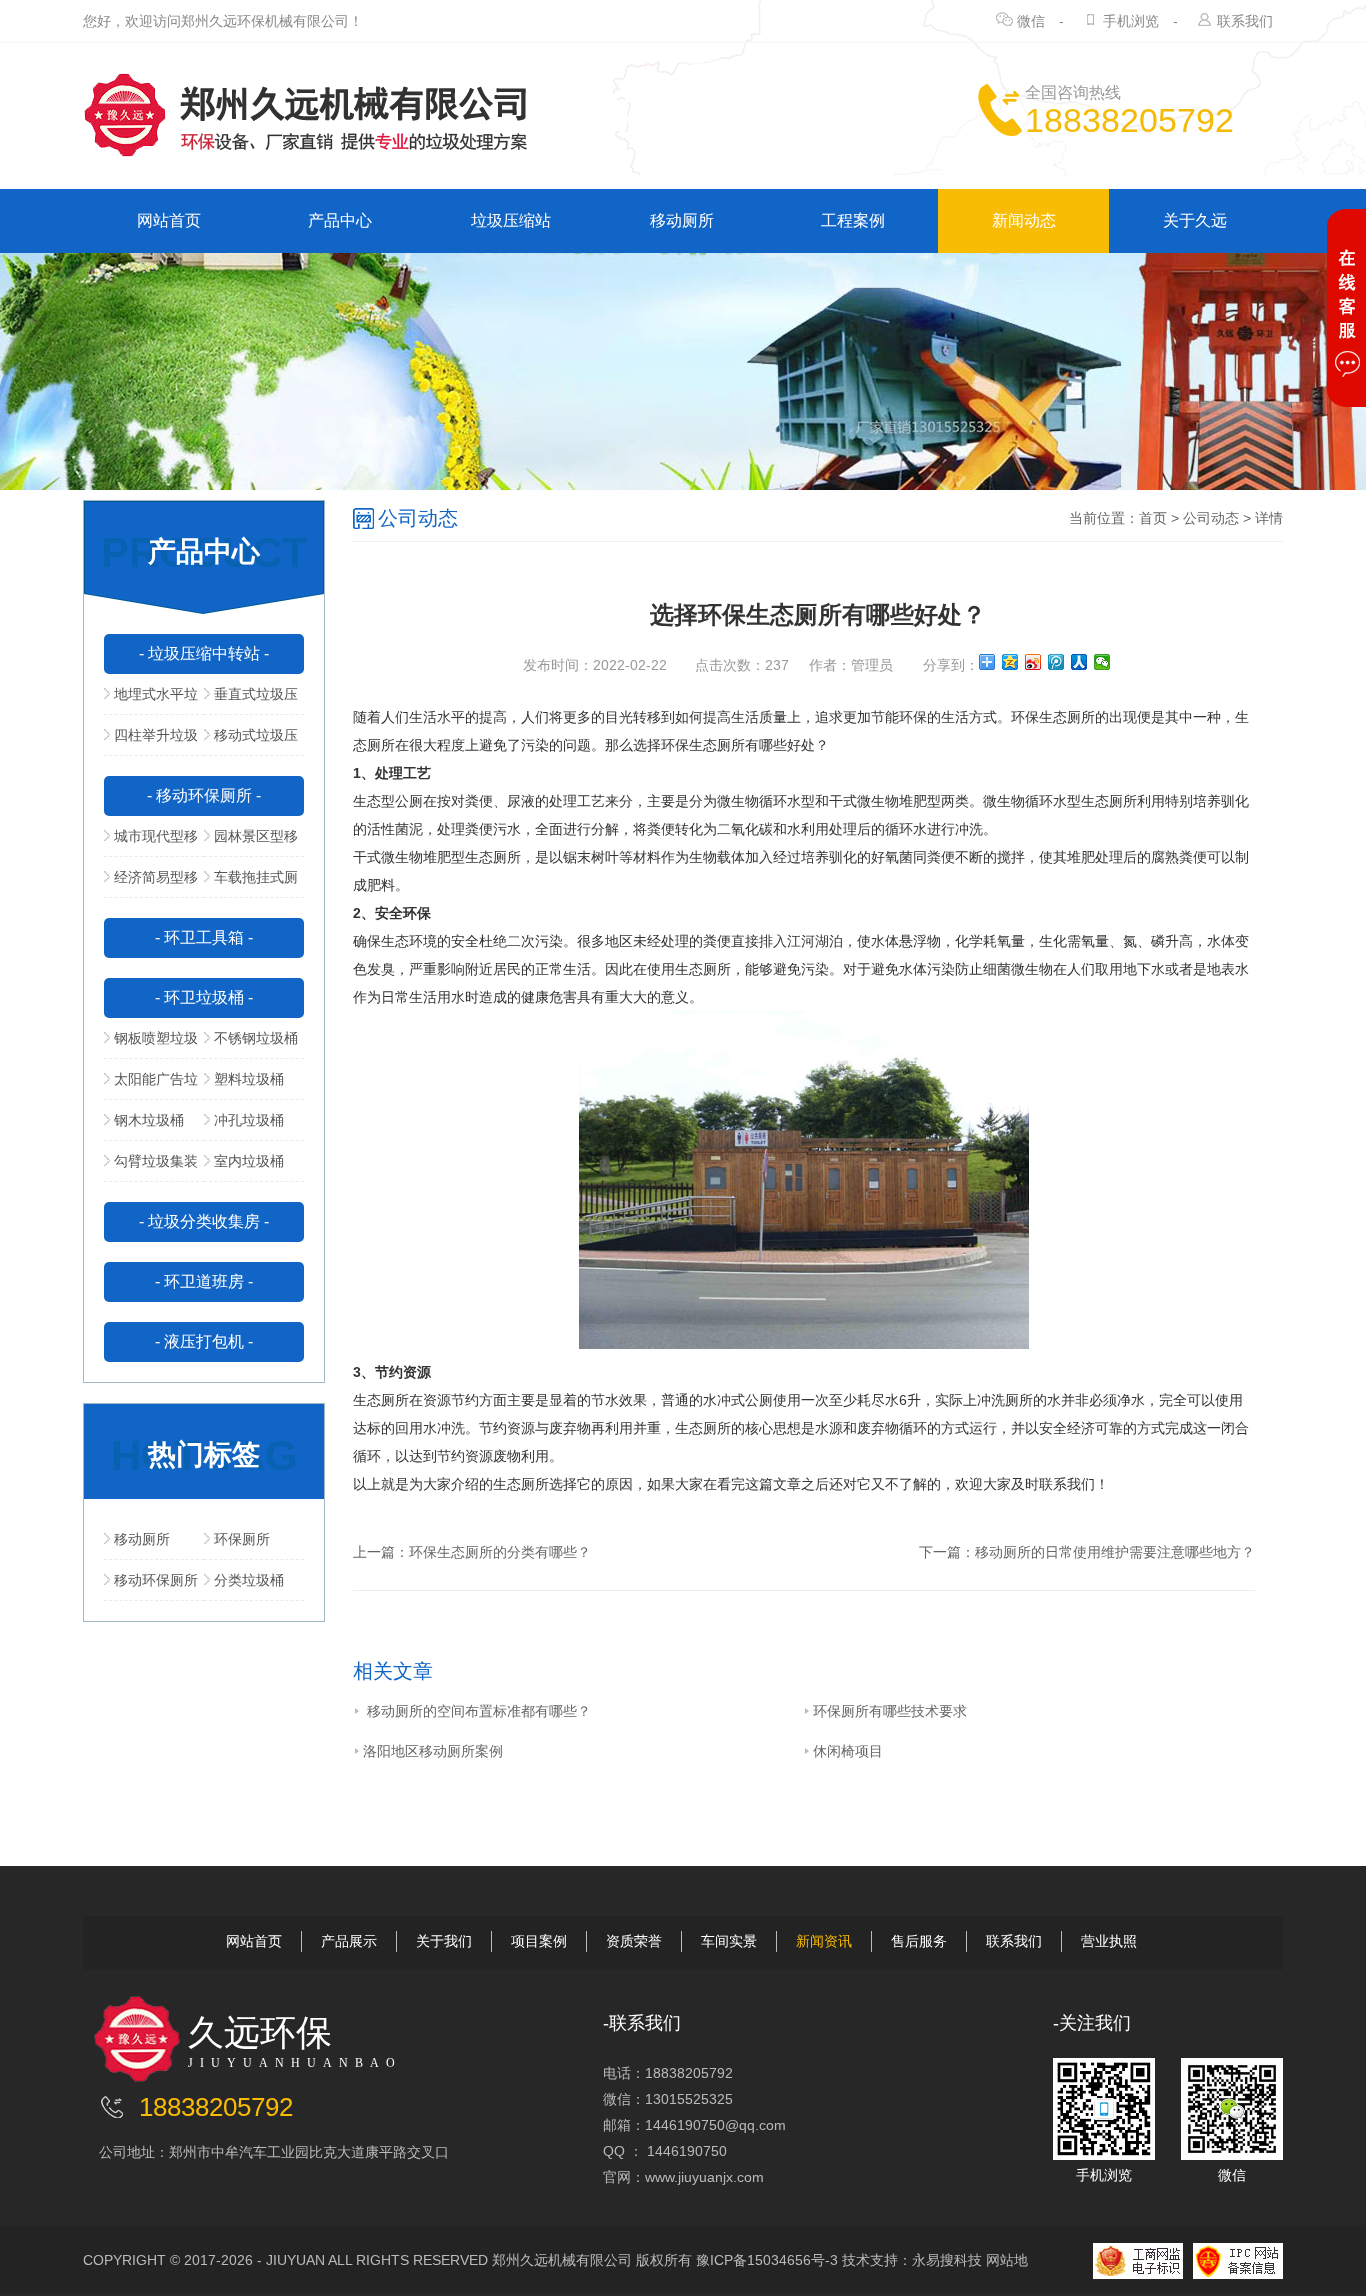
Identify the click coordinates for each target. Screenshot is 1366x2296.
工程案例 (853, 220)
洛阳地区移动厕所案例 (433, 1751)
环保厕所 (242, 1539)
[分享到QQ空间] (1010, 662)
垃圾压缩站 (511, 220)
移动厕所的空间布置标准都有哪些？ (477, 1711)
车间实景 (729, 1941)
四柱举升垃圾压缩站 (151, 741)
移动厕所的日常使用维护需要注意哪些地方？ (1115, 1552)
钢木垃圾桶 (149, 1120)
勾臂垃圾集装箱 (151, 1167)
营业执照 (1109, 1941)
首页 (1153, 518)
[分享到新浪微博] (1033, 662)
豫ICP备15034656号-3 (767, 2260)
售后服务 (919, 1941)
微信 (1031, 21)
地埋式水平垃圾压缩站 (151, 700)
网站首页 (169, 220)
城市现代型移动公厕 (151, 842)
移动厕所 (682, 220)
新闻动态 (1024, 220)
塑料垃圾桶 (249, 1079)
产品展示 (349, 1941)
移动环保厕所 (156, 1580)
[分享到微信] (1102, 662)
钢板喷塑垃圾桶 (151, 1044)
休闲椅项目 (848, 1751)
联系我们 (1245, 21)
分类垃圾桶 (249, 1580)
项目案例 (539, 1941)
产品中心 (340, 220)
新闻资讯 (824, 1941)
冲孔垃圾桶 (249, 1120)
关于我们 (444, 1941)
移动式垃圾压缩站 (251, 741)
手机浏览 (1131, 21)
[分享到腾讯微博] (1056, 662)
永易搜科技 (947, 2260)
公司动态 (1211, 518)
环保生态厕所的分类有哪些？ (500, 1552)
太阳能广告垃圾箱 (151, 1085)
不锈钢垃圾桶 (256, 1038)
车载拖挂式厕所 (251, 883)
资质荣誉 (634, 1941)
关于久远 (1195, 220)
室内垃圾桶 (249, 1161)
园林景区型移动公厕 (251, 842)
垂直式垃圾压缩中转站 (251, 700)
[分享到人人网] (1079, 662)
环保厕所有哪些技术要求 (890, 1711)
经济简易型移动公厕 (151, 883)
